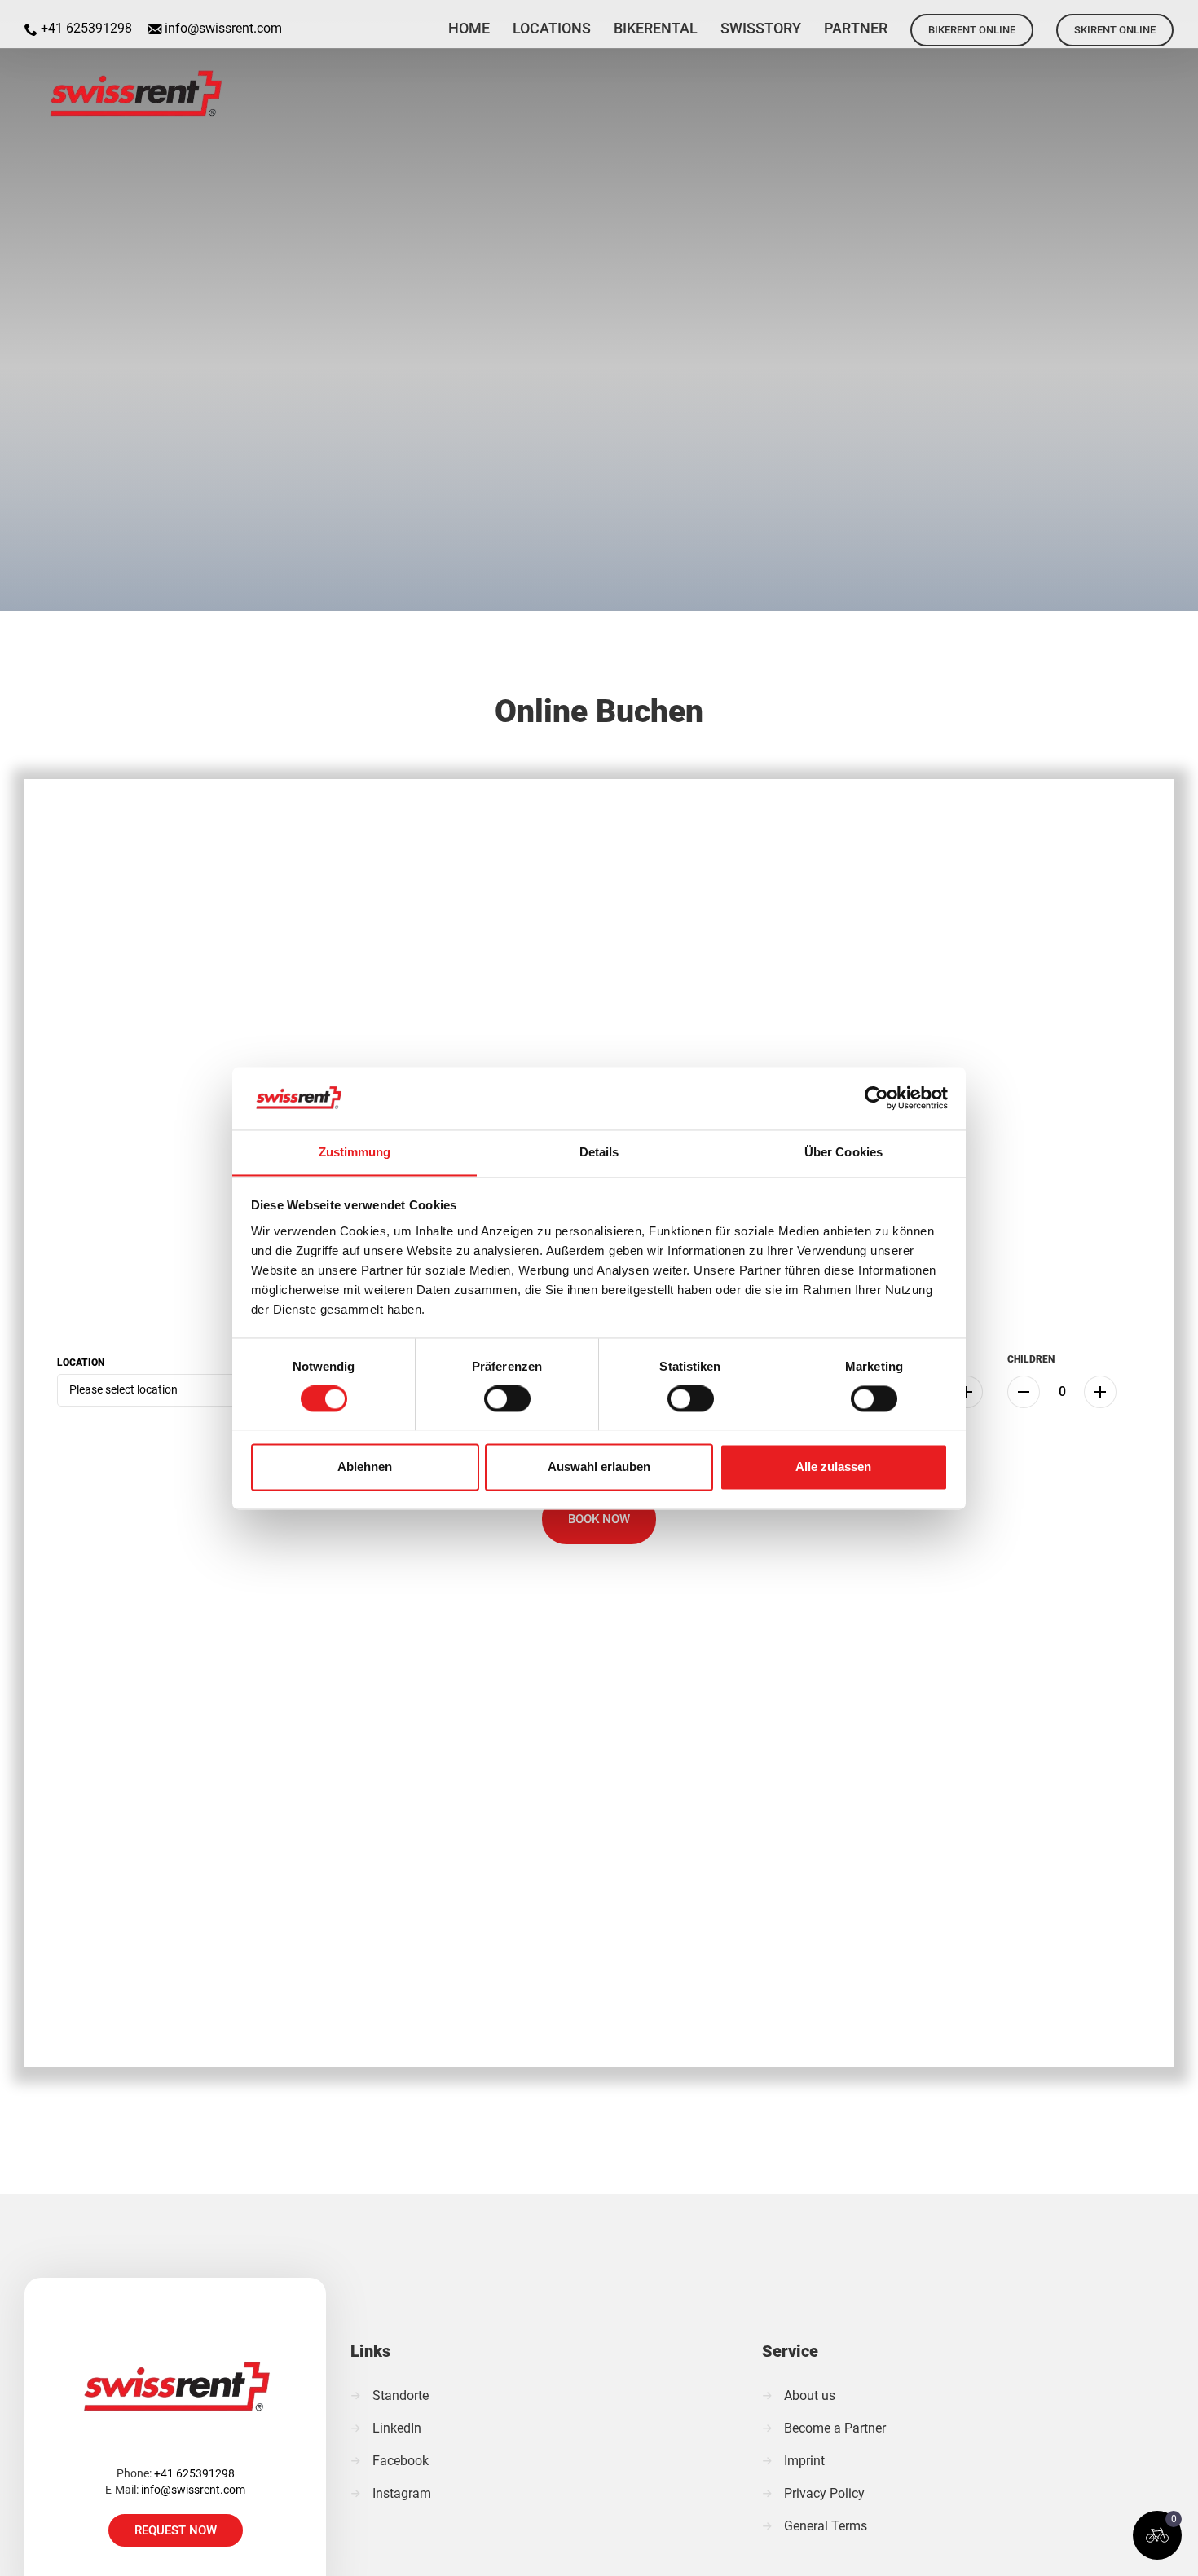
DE (1094, 20)
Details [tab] (599, 1152)
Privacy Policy (824, 2493)
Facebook (401, 2461)
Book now (599, 1519)
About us (810, 2395)
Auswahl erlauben (599, 1466)
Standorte (401, 2395)
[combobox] (181, 1390)
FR (1136, 20)
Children (1031, 1359)
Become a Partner (835, 2428)
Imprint (804, 2461)
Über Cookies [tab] (843, 1152)
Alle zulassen (833, 1466)
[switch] (507, 1398)
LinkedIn (397, 2428)
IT (1178, 20)
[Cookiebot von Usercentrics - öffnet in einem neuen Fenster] (876, 1098)
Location (81, 1363)
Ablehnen (365, 1466)
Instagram (402, 2493)
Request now (176, 2530)
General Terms (826, 2526)
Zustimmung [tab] (355, 1152)
